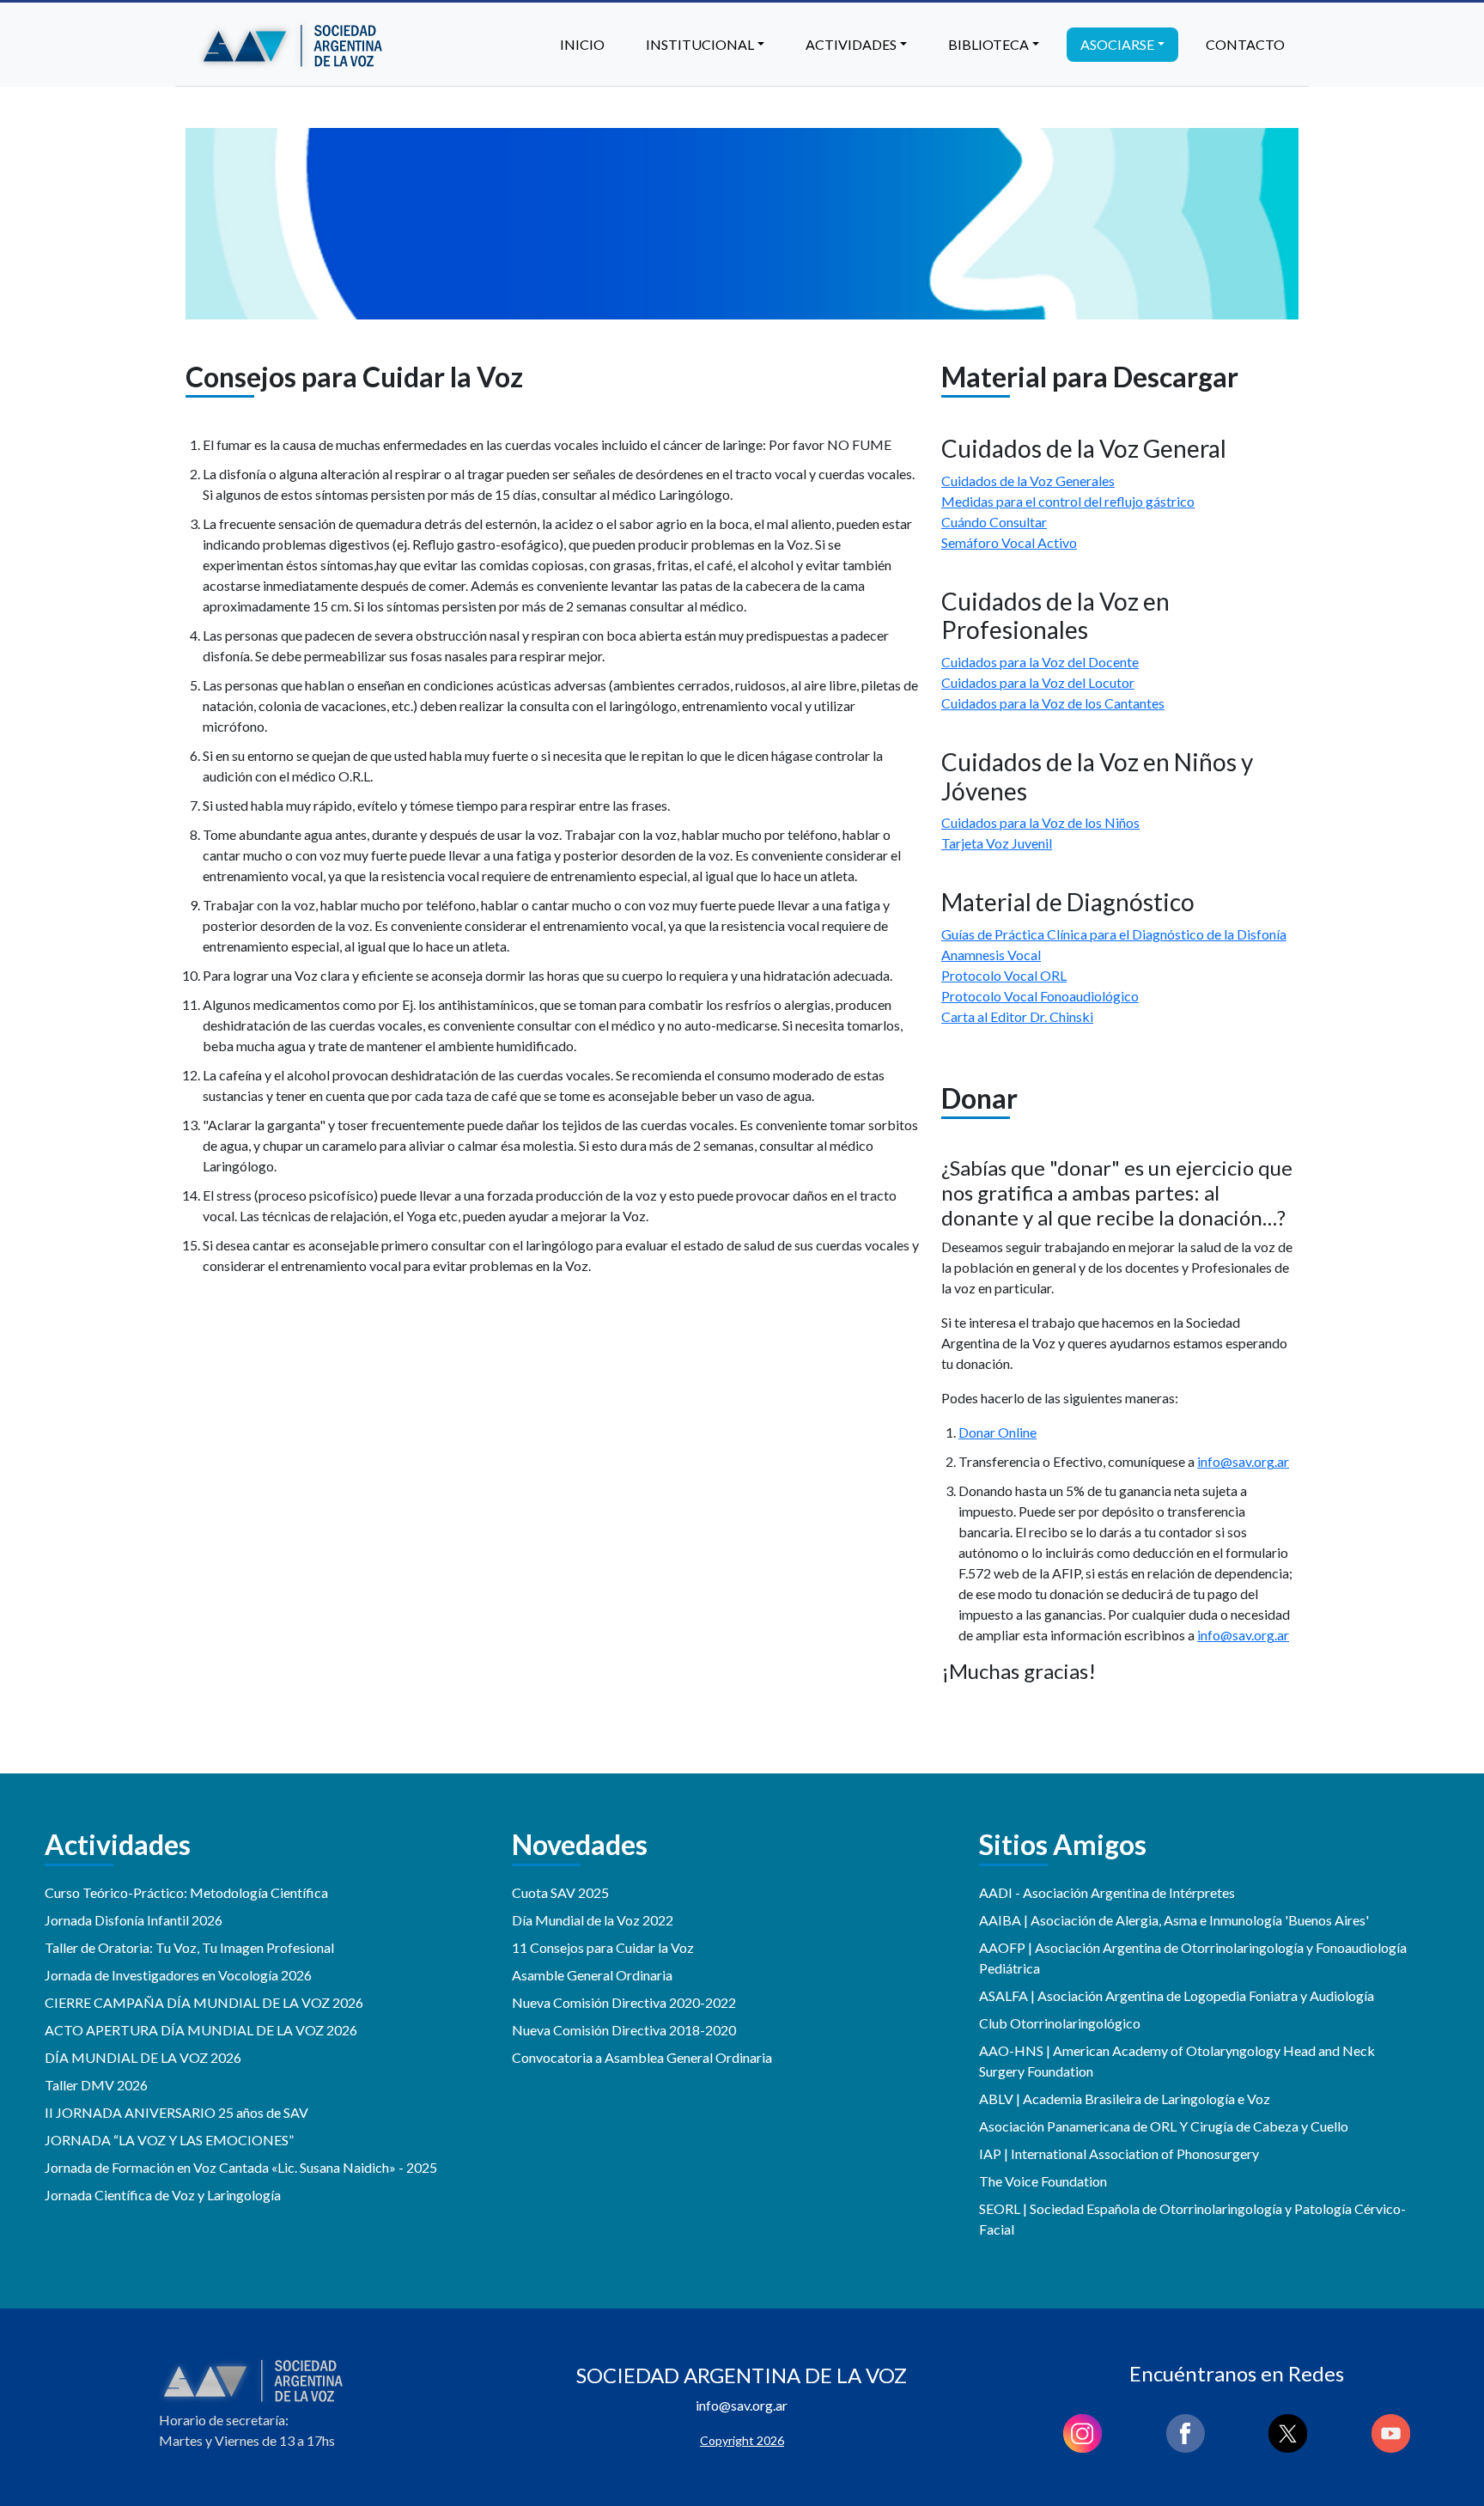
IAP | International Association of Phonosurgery (1119, 2153)
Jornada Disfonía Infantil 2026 (134, 1920)
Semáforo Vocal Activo (1009, 542)
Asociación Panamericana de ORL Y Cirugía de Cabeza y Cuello (1164, 2126)
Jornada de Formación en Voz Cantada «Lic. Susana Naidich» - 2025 (241, 2167)
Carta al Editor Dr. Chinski (1017, 1016)
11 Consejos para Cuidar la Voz (603, 1947)
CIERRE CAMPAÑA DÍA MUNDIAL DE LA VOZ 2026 (204, 2002)
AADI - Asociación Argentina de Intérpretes (1107, 1892)
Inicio (582, 44)
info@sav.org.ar (1243, 1461)
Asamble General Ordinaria (592, 1975)
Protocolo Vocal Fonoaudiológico (1040, 996)
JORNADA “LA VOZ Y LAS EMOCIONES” (169, 2140)
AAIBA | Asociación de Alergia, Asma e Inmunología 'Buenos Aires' (1174, 1920)
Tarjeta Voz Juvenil (997, 843)
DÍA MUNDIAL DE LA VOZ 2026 (143, 2057)
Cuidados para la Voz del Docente (1040, 662)
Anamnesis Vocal (991, 955)
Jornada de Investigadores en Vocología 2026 (178, 1975)
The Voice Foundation (1043, 2181)
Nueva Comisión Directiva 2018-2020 (624, 2030)
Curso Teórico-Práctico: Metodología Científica (186, 1892)
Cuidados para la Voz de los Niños (1040, 822)
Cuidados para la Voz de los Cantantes (1053, 703)
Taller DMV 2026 (96, 2085)
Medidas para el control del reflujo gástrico (1068, 501)
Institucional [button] (700, 44)
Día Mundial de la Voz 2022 (593, 1920)
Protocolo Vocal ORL (1004, 975)
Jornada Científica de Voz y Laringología (163, 2195)
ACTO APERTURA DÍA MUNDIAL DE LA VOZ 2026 (201, 2030)
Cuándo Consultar (994, 522)
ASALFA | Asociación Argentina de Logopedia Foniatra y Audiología (1177, 1995)
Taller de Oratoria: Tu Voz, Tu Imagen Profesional (189, 1947)
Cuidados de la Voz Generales (1028, 481)
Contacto (1245, 44)
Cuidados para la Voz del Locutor (1038, 682)
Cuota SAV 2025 (560, 1892)
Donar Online (997, 1432)
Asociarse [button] (1117, 44)
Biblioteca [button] (988, 44)
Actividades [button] (851, 44)
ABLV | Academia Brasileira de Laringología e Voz (1125, 2098)
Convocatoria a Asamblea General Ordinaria (642, 2057)
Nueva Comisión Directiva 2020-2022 (624, 2002)
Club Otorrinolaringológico (1060, 2023)
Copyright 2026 (742, 2440)
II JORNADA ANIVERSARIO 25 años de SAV (176, 2112)
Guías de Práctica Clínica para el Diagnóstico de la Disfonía (1114, 934)
